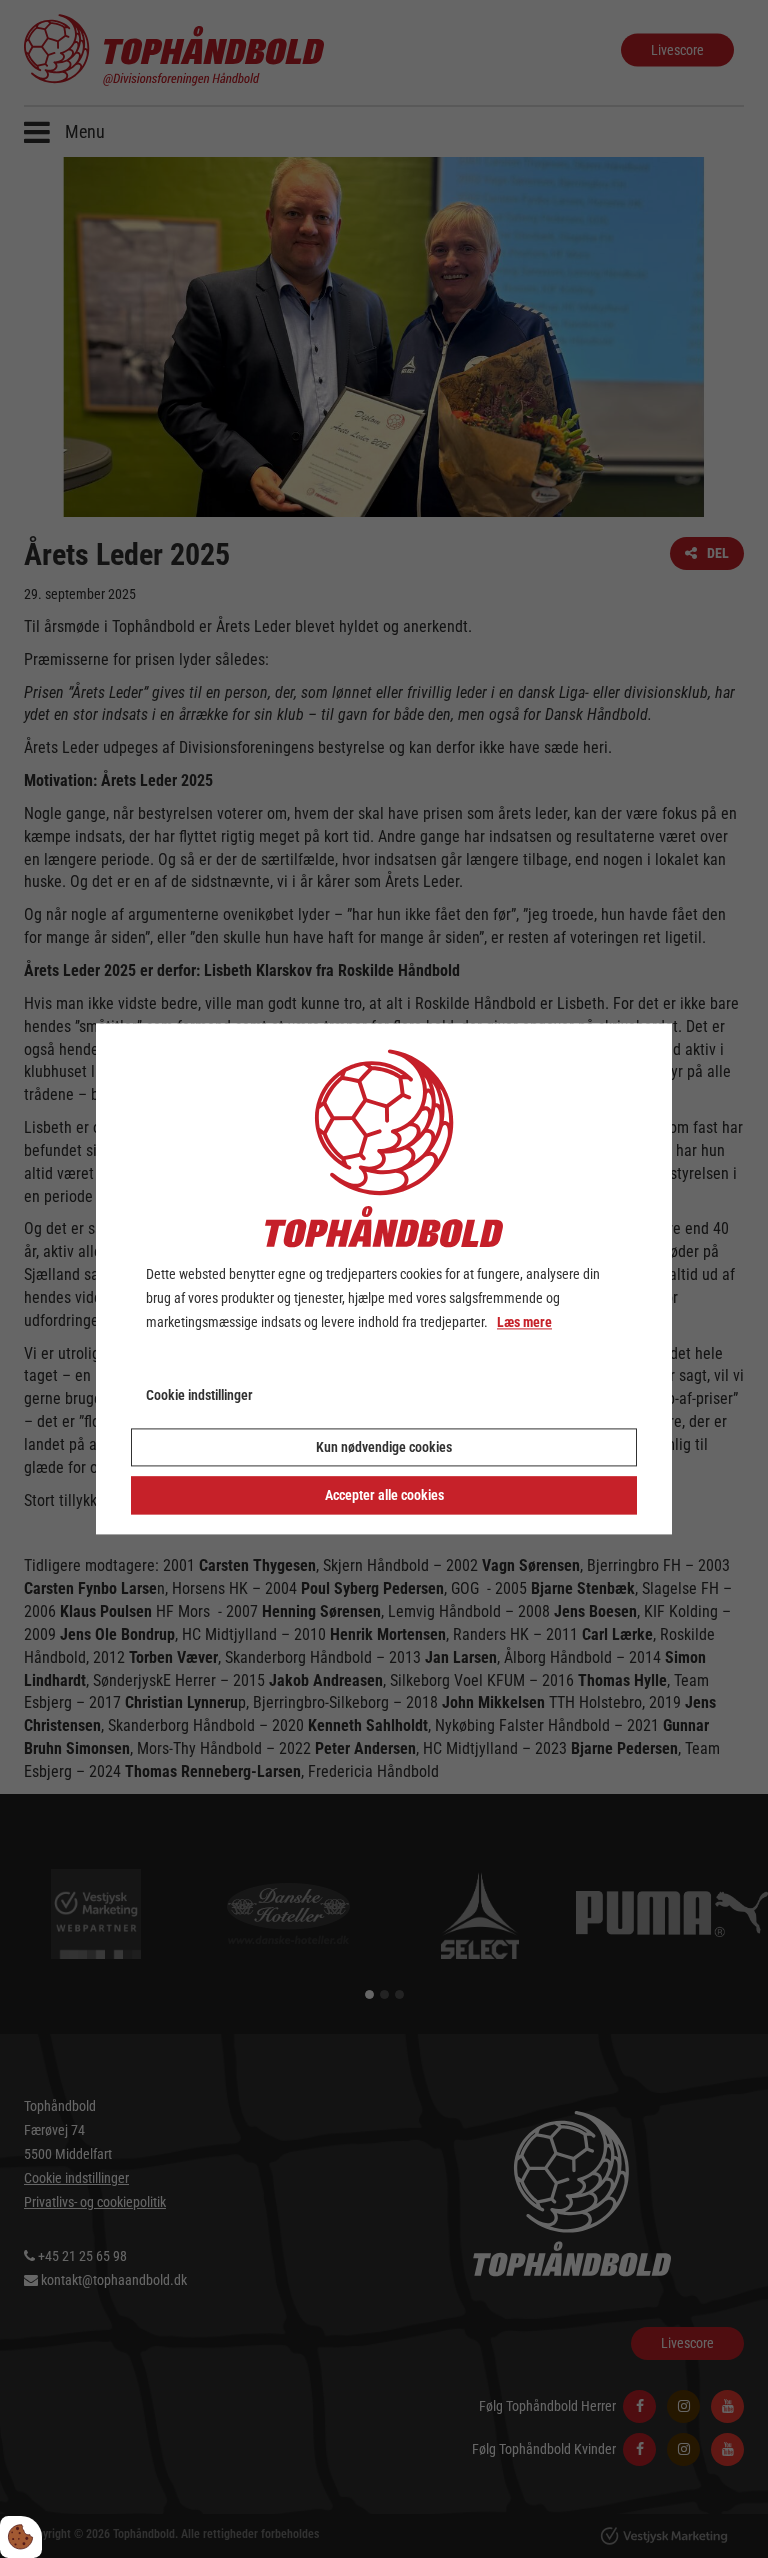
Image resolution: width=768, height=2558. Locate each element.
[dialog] (384, 1278)
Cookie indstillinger (199, 1396)
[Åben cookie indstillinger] (21, 2537)
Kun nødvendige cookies (384, 1448)
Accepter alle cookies (384, 1496)
